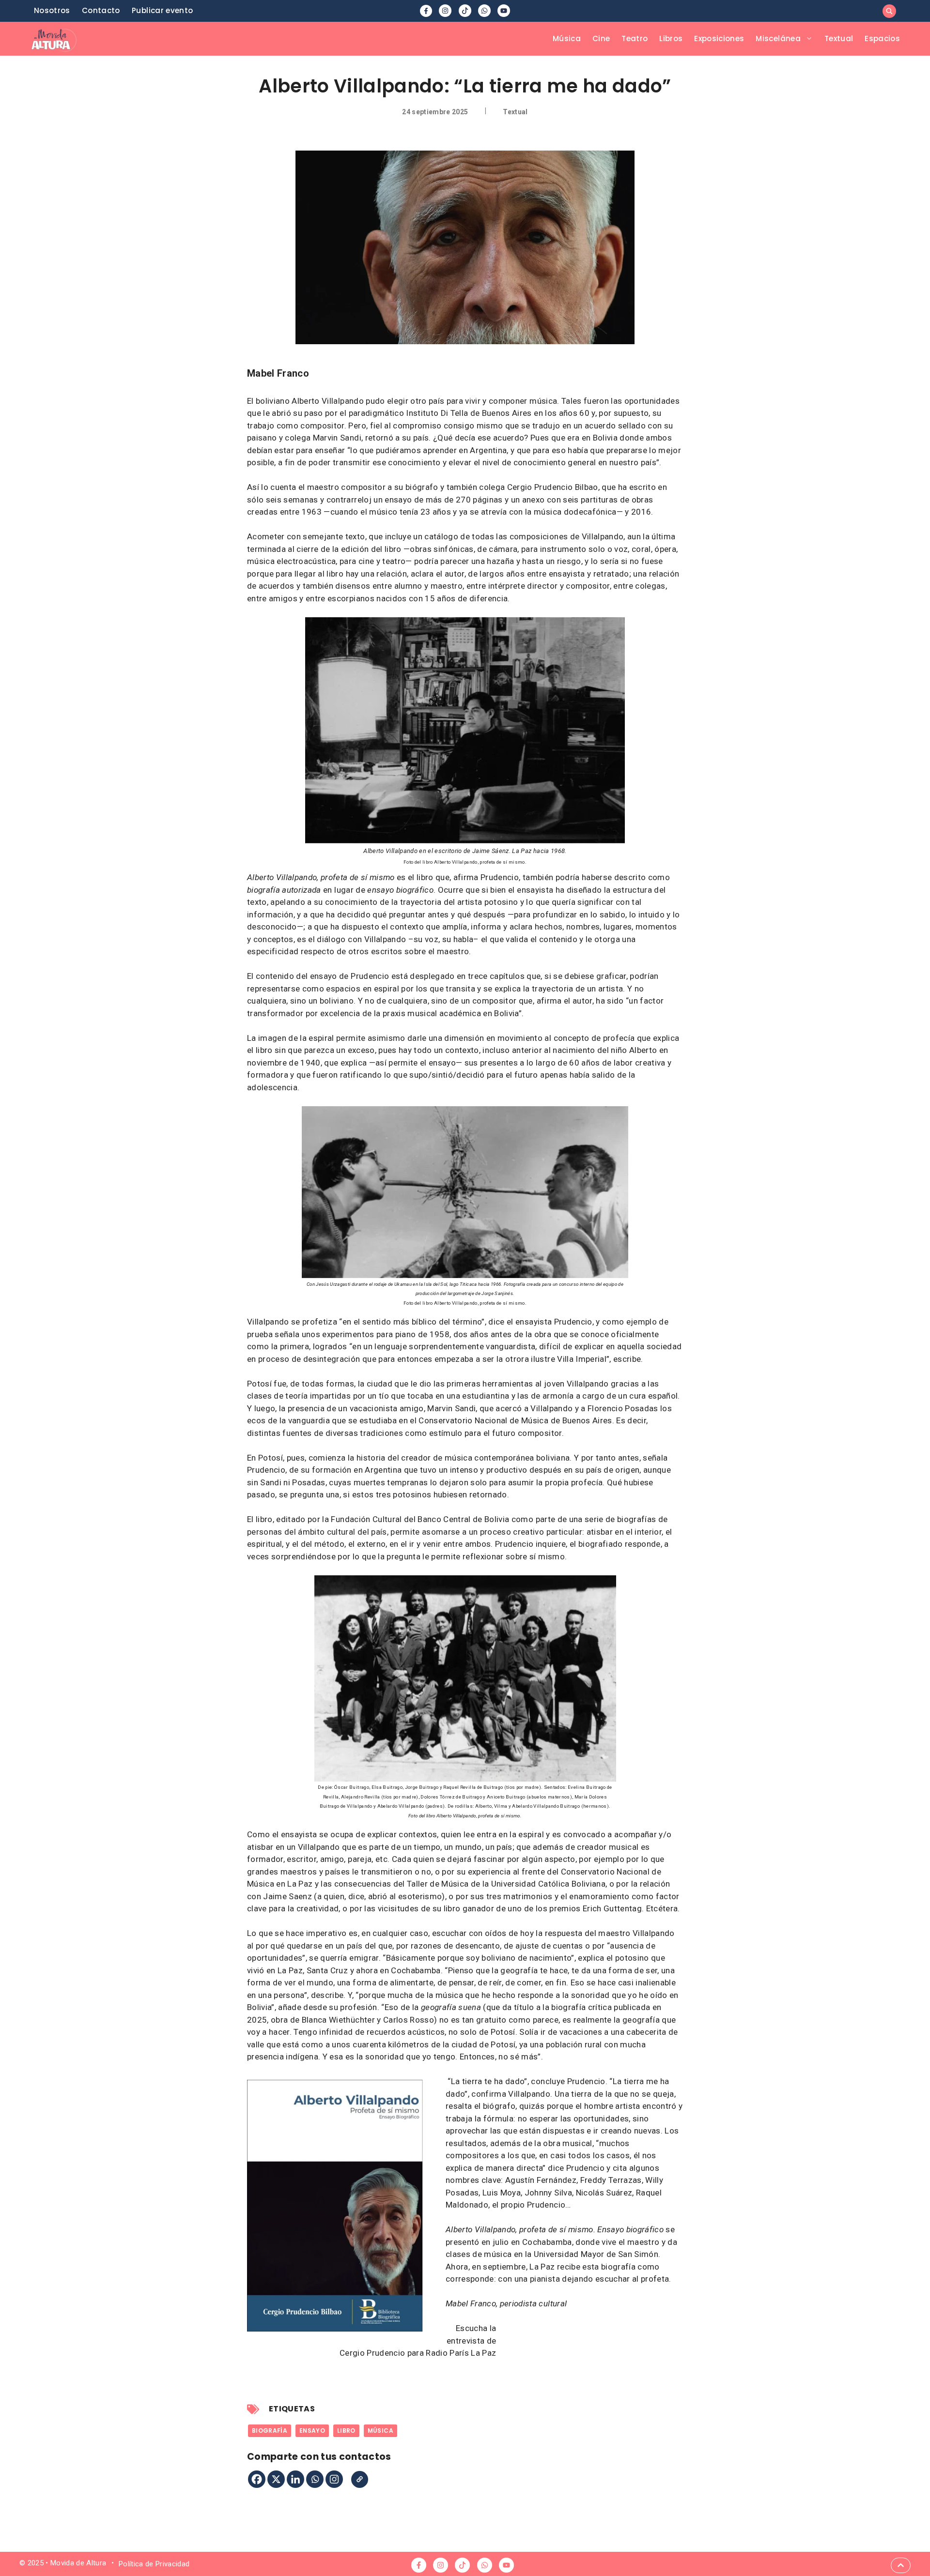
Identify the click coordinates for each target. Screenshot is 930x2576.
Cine (601, 38)
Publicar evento (162, 10)
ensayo (312, 2431)
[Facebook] (257, 2479)
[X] (276, 2479)
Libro (346, 2431)
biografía (270, 2431)
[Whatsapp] (315, 2479)
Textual (839, 38)
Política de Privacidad (154, 2564)
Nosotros (52, 10)
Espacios (882, 38)
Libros (671, 38)
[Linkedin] (295, 2479)
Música (567, 38)
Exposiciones (719, 38)
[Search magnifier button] (889, 11)
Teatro (635, 38)
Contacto (101, 10)
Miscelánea (778, 38)
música (380, 2431)
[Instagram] (334, 2479)
